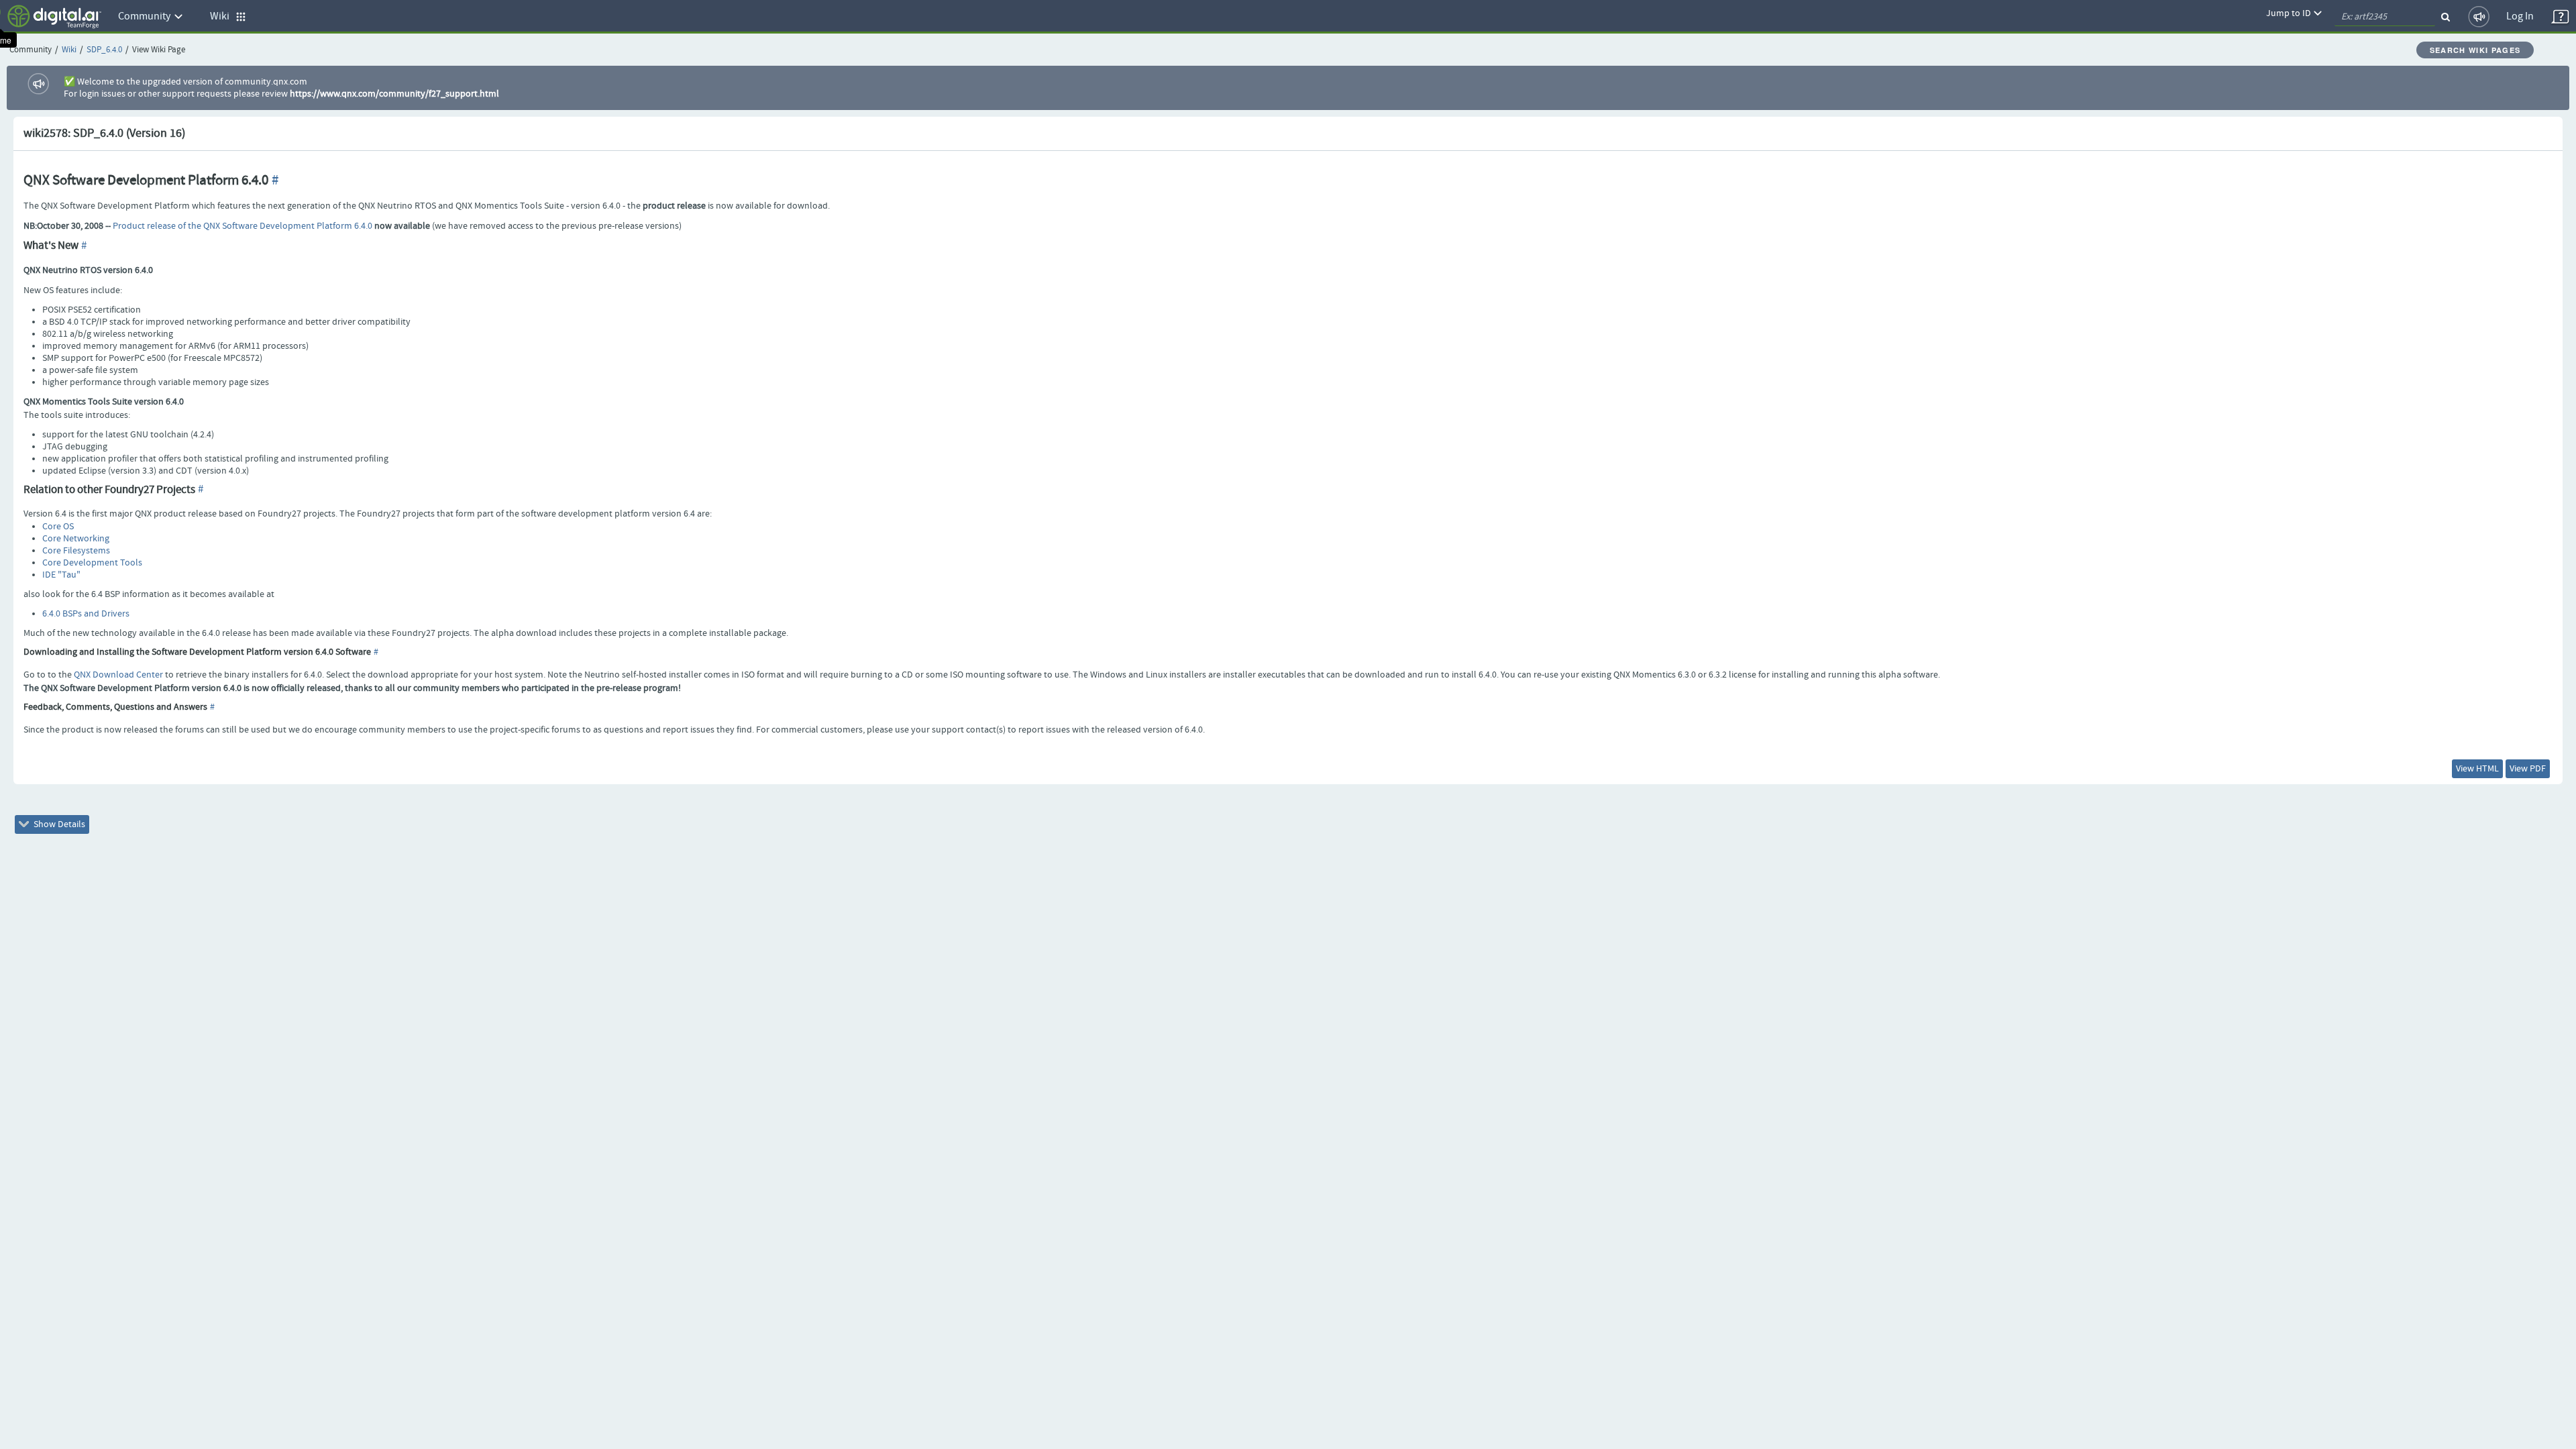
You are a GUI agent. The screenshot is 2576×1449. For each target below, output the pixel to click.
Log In (2520, 16)
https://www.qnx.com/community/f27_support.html (394, 94)
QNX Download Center (118, 675)
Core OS (58, 527)
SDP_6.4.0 (104, 50)
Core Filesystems (76, 551)
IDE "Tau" (61, 575)
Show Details (58, 824)
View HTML (2477, 769)
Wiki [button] (223, 16)
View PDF (2528, 769)
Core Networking (76, 539)
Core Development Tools (92, 563)
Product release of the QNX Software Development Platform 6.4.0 (243, 226)
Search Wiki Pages (2475, 50)
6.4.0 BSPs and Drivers (86, 614)
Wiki (69, 50)
